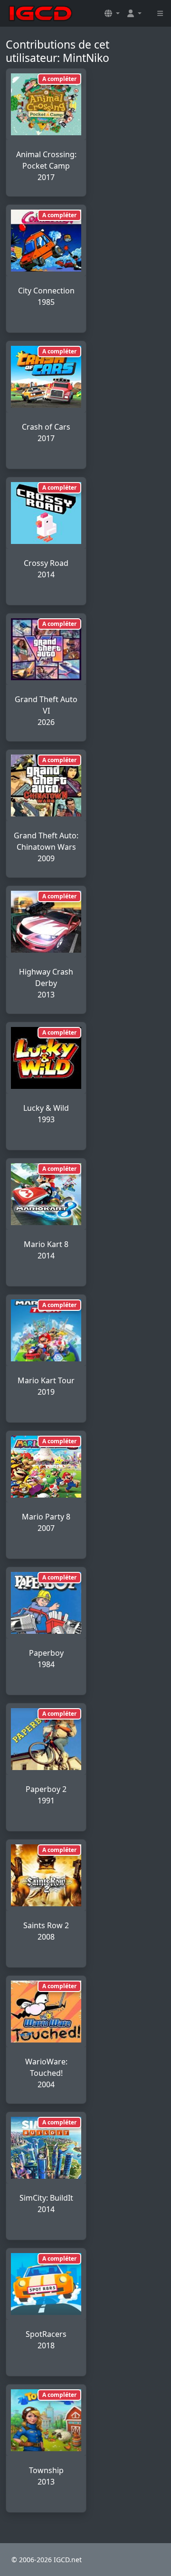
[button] (112, 13)
